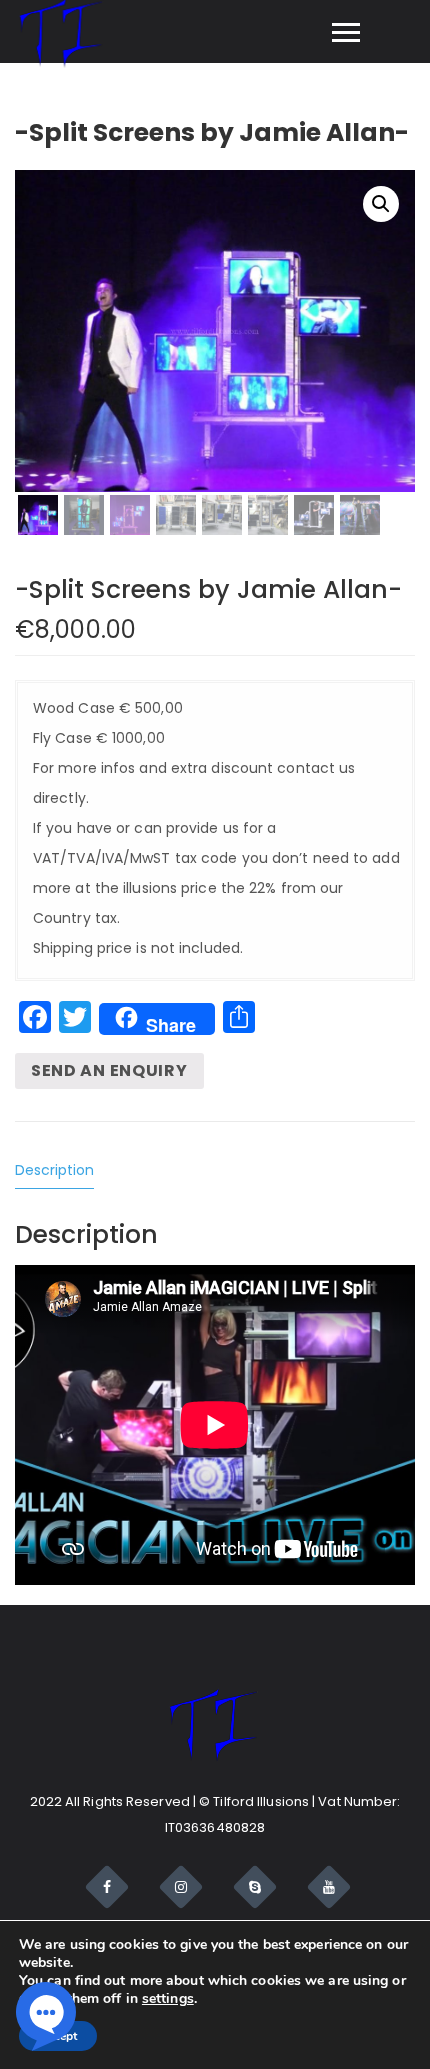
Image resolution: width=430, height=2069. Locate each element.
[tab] (62, 1170)
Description (54, 1170)
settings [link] (168, 1998)
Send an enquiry (109, 1070)
